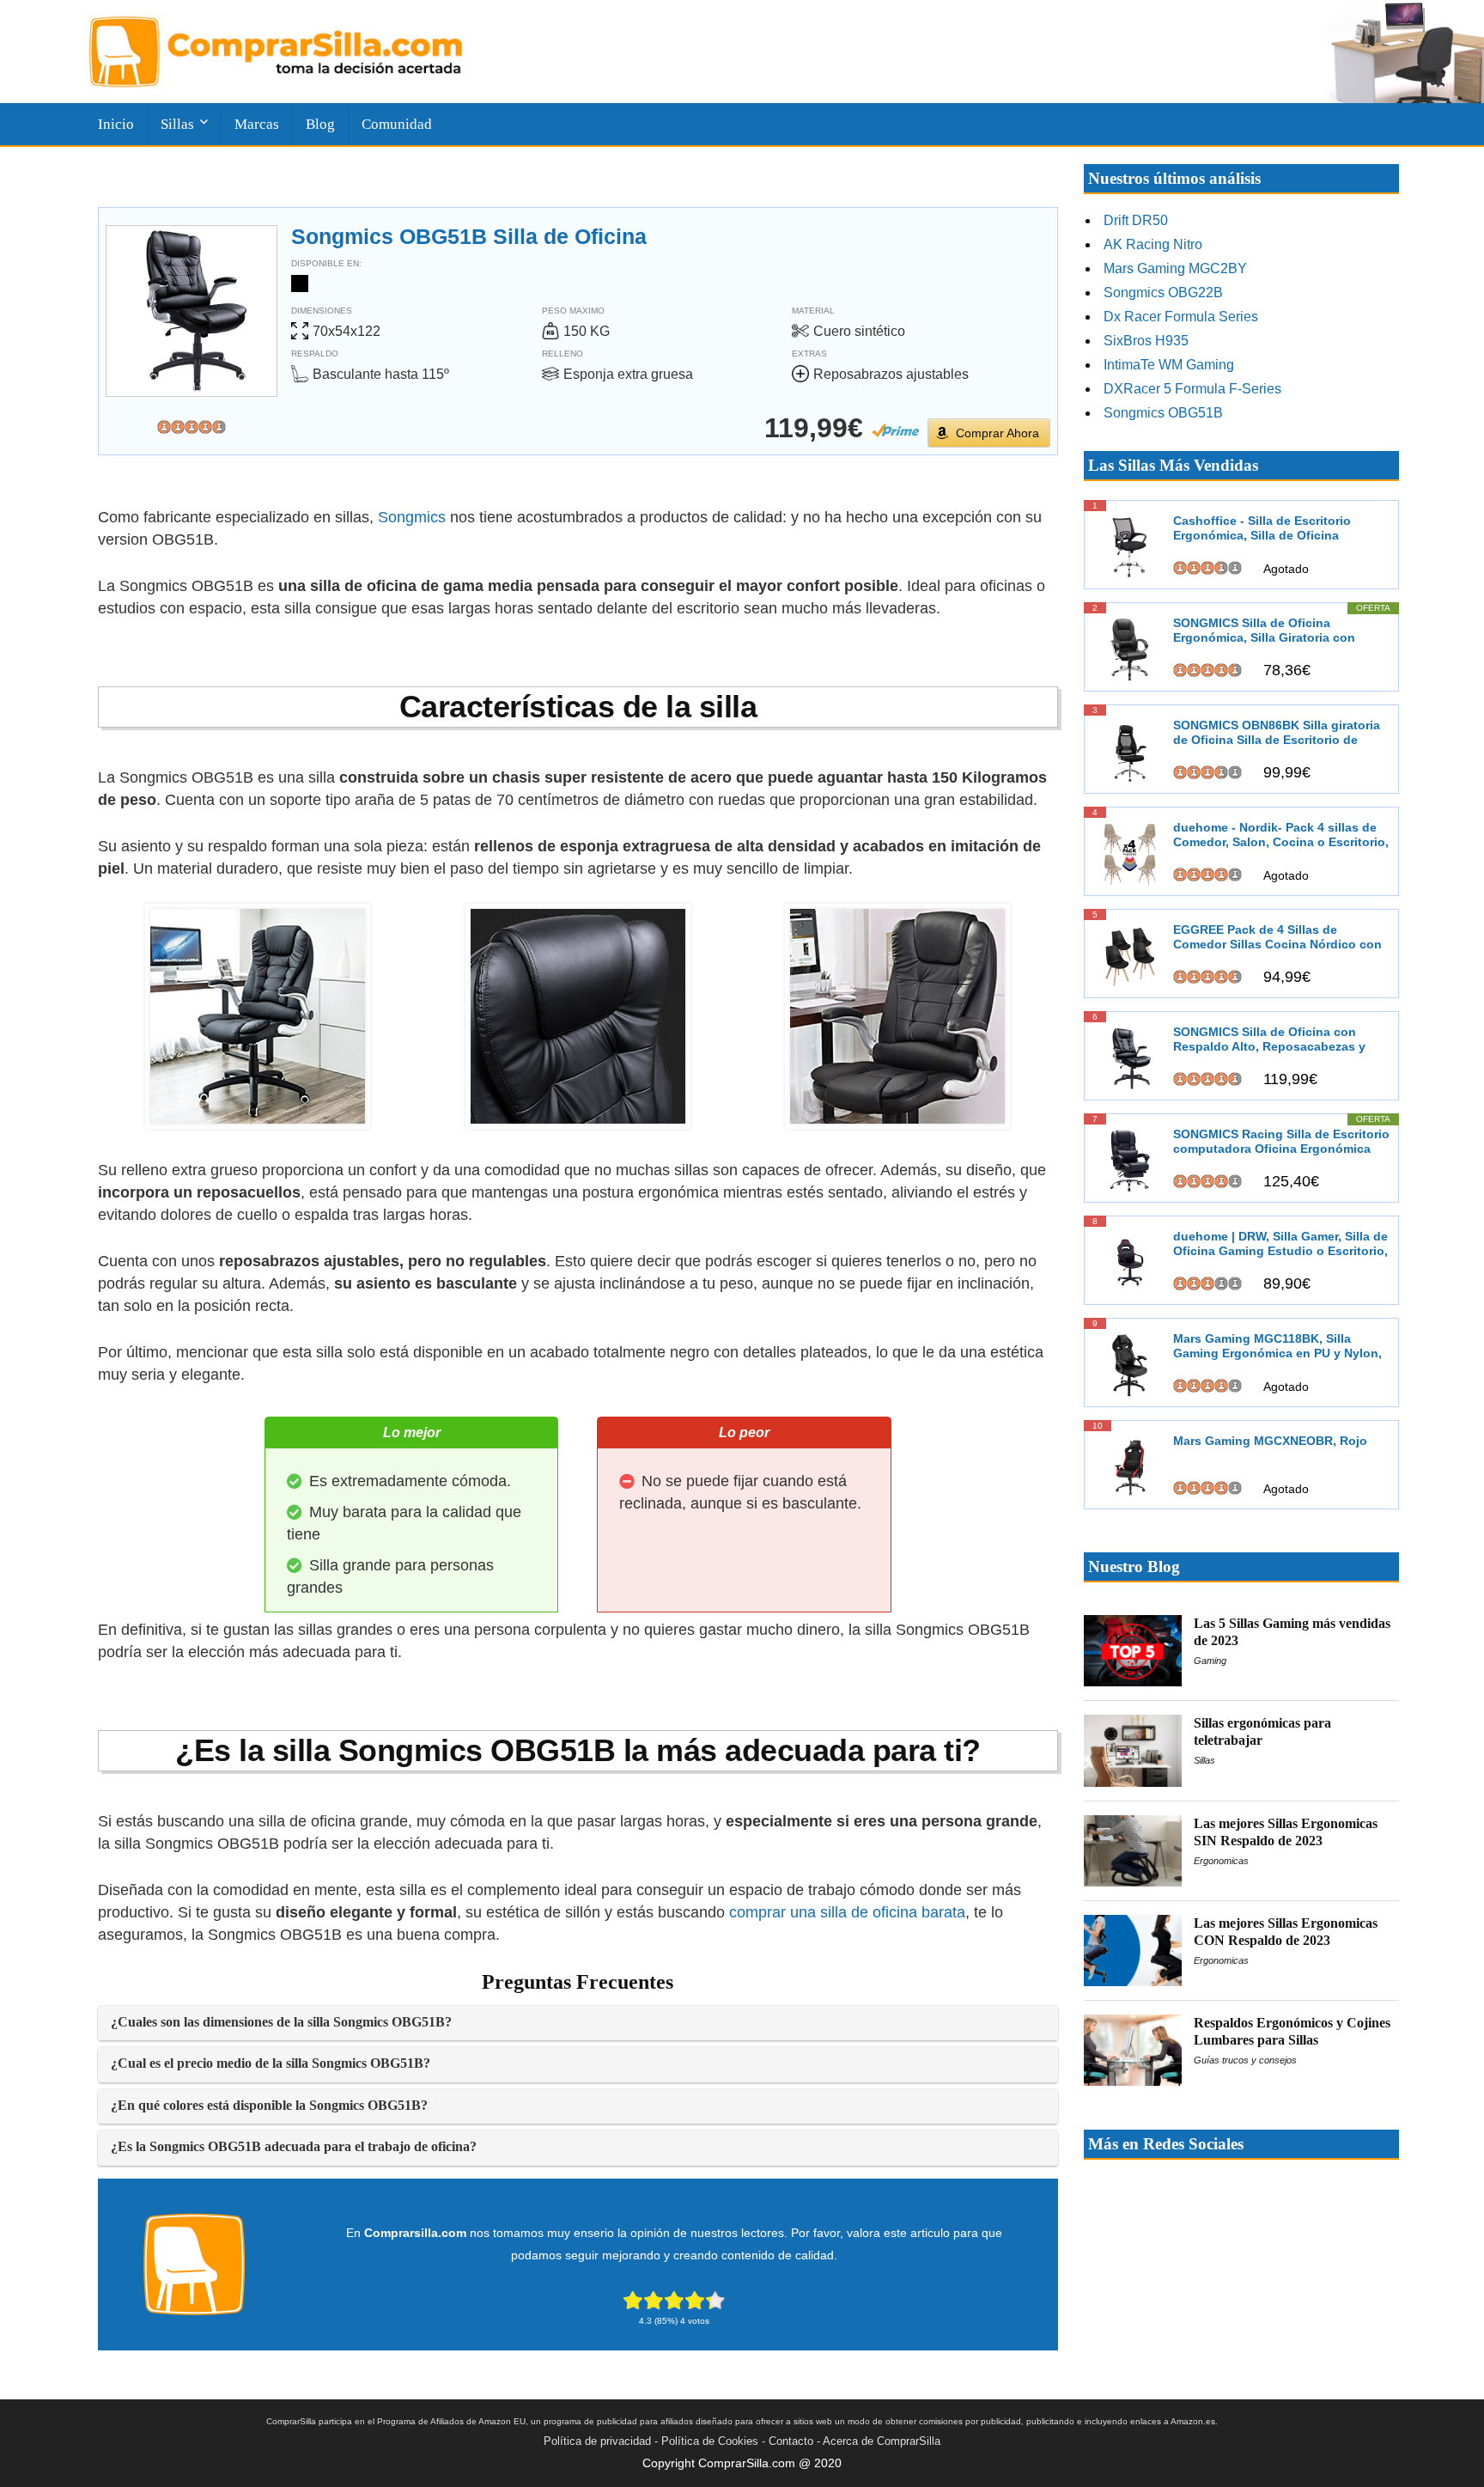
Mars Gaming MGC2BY (1175, 268)
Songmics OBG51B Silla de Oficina (469, 236)
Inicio (116, 124)
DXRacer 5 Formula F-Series (1192, 389)
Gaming (1210, 1661)
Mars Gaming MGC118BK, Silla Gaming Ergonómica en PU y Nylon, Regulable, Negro (1277, 1347)
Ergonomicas (1221, 1861)
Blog (320, 124)
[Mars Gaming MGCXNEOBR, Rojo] (1130, 1466)
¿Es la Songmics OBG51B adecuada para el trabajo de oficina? (294, 2147)
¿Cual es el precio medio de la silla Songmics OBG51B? (271, 2063)
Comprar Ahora (997, 433)
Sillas (1204, 1760)
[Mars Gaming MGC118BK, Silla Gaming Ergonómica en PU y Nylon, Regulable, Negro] (1130, 1364)
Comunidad (397, 124)
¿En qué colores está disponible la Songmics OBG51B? (269, 2106)
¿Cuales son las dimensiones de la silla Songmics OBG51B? (281, 2022)
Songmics (412, 517)
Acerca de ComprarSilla (882, 2441)
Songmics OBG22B (1163, 293)
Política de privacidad (597, 2441)
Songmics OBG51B (1163, 413)
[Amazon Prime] (895, 430)
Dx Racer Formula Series (1181, 317)
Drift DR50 (1136, 220)
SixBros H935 (1146, 341)
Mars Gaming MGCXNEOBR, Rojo (1270, 1441)
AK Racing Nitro (1153, 244)
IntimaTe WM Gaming (1169, 365)
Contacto (791, 2441)
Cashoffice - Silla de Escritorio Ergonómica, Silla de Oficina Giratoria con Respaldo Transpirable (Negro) (1279, 529)
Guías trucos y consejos (1245, 2060)
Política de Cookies (710, 2441)
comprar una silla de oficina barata (847, 1912)
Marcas (257, 124)
